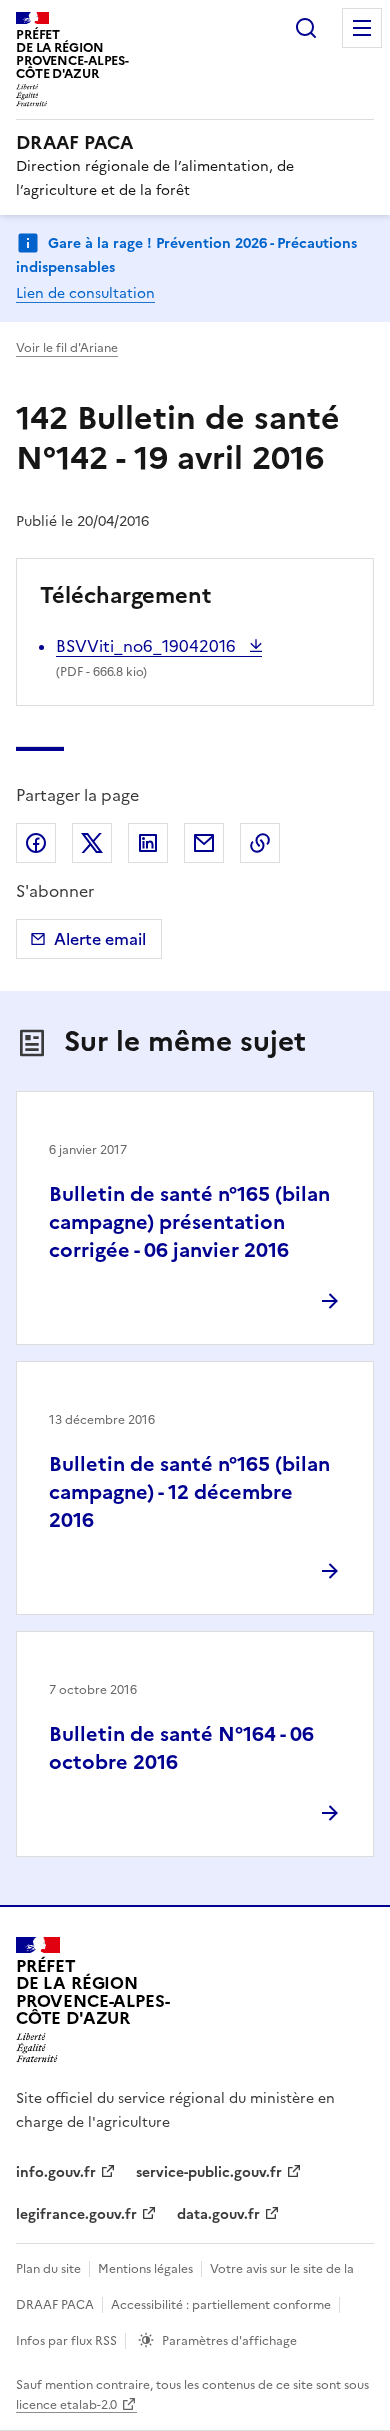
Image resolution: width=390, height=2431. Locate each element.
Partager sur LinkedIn (148, 843)
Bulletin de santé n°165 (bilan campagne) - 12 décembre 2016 (189, 1492)
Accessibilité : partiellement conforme (221, 2305)
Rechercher (306, 28)
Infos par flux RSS (66, 2341)
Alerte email (100, 939)
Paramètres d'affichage (229, 2341)
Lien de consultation (85, 293)
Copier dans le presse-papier (260, 843)
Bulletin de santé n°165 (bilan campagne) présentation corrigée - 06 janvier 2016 (189, 1222)
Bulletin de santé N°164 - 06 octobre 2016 (181, 1748)
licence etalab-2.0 (66, 2405)
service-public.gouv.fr (209, 2172)
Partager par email (204, 843)
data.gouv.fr (218, 2214)
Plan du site (48, 2269)
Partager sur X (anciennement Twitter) (92, 843)
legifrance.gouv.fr (76, 2214)
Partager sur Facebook (36, 843)
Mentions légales (145, 2269)
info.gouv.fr (56, 2172)
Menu (362, 28)
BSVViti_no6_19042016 (148, 646)
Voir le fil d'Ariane (67, 348)
